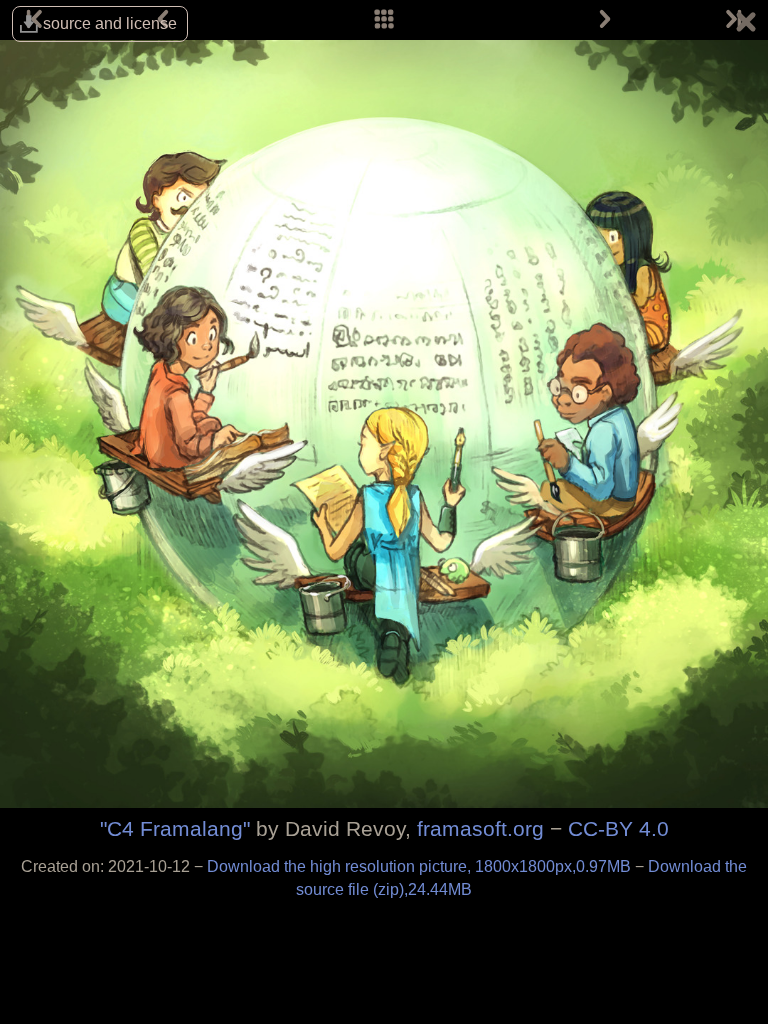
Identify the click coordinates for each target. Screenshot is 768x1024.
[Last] (732, 20)
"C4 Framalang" (175, 828)
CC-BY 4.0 (618, 828)
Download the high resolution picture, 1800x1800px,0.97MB (421, 866)
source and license (110, 23)
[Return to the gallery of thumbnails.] (746, 25)
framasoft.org (480, 828)
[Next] (605, 20)
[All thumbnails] (384, 20)
